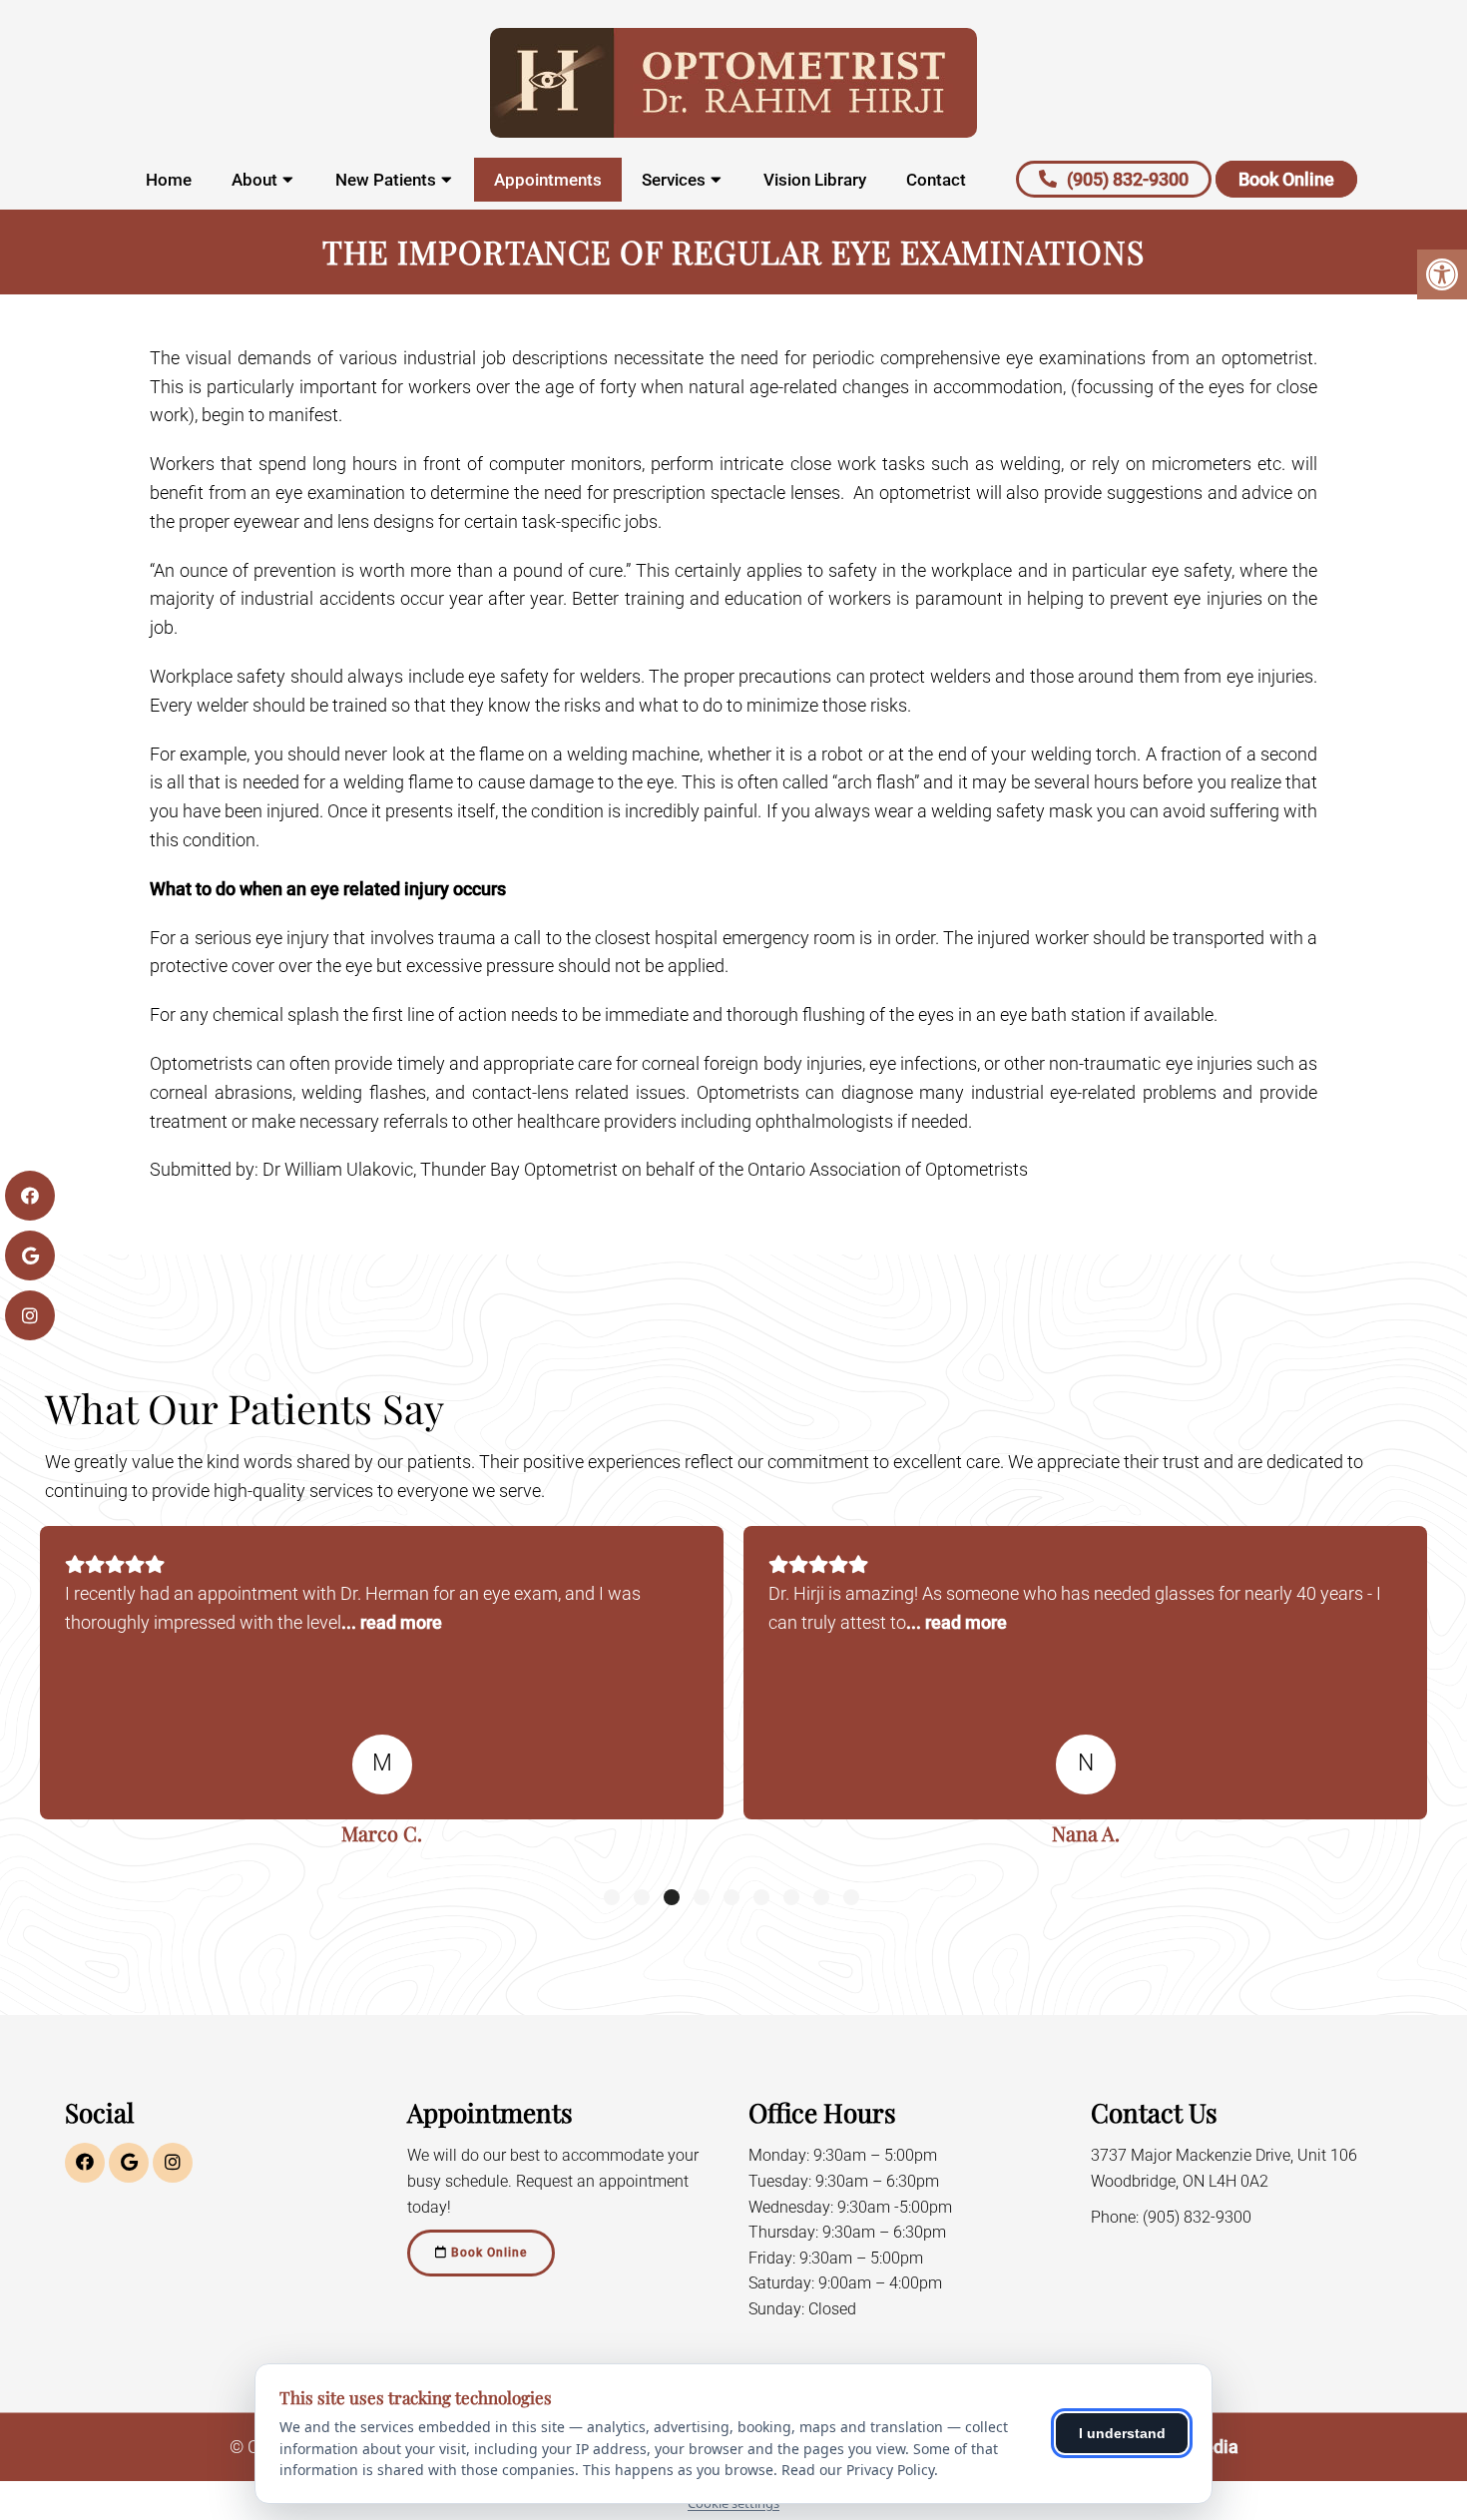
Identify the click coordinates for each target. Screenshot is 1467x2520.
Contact (936, 180)
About (254, 180)
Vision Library (815, 180)
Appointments (548, 180)
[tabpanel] (382, 1693)
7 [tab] (791, 1897)
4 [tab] (702, 1897)
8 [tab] (821, 1897)
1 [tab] (612, 1897)
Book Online (1286, 179)
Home (169, 180)
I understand (1122, 2433)
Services (674, 180)
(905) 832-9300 (1128, 179)
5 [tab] (732, 1897)
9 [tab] (851, 1897)
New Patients (386, 180)
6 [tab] (761, 1897)
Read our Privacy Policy (858, 2470)
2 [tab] (642, 1897)
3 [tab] (672, 1897)
